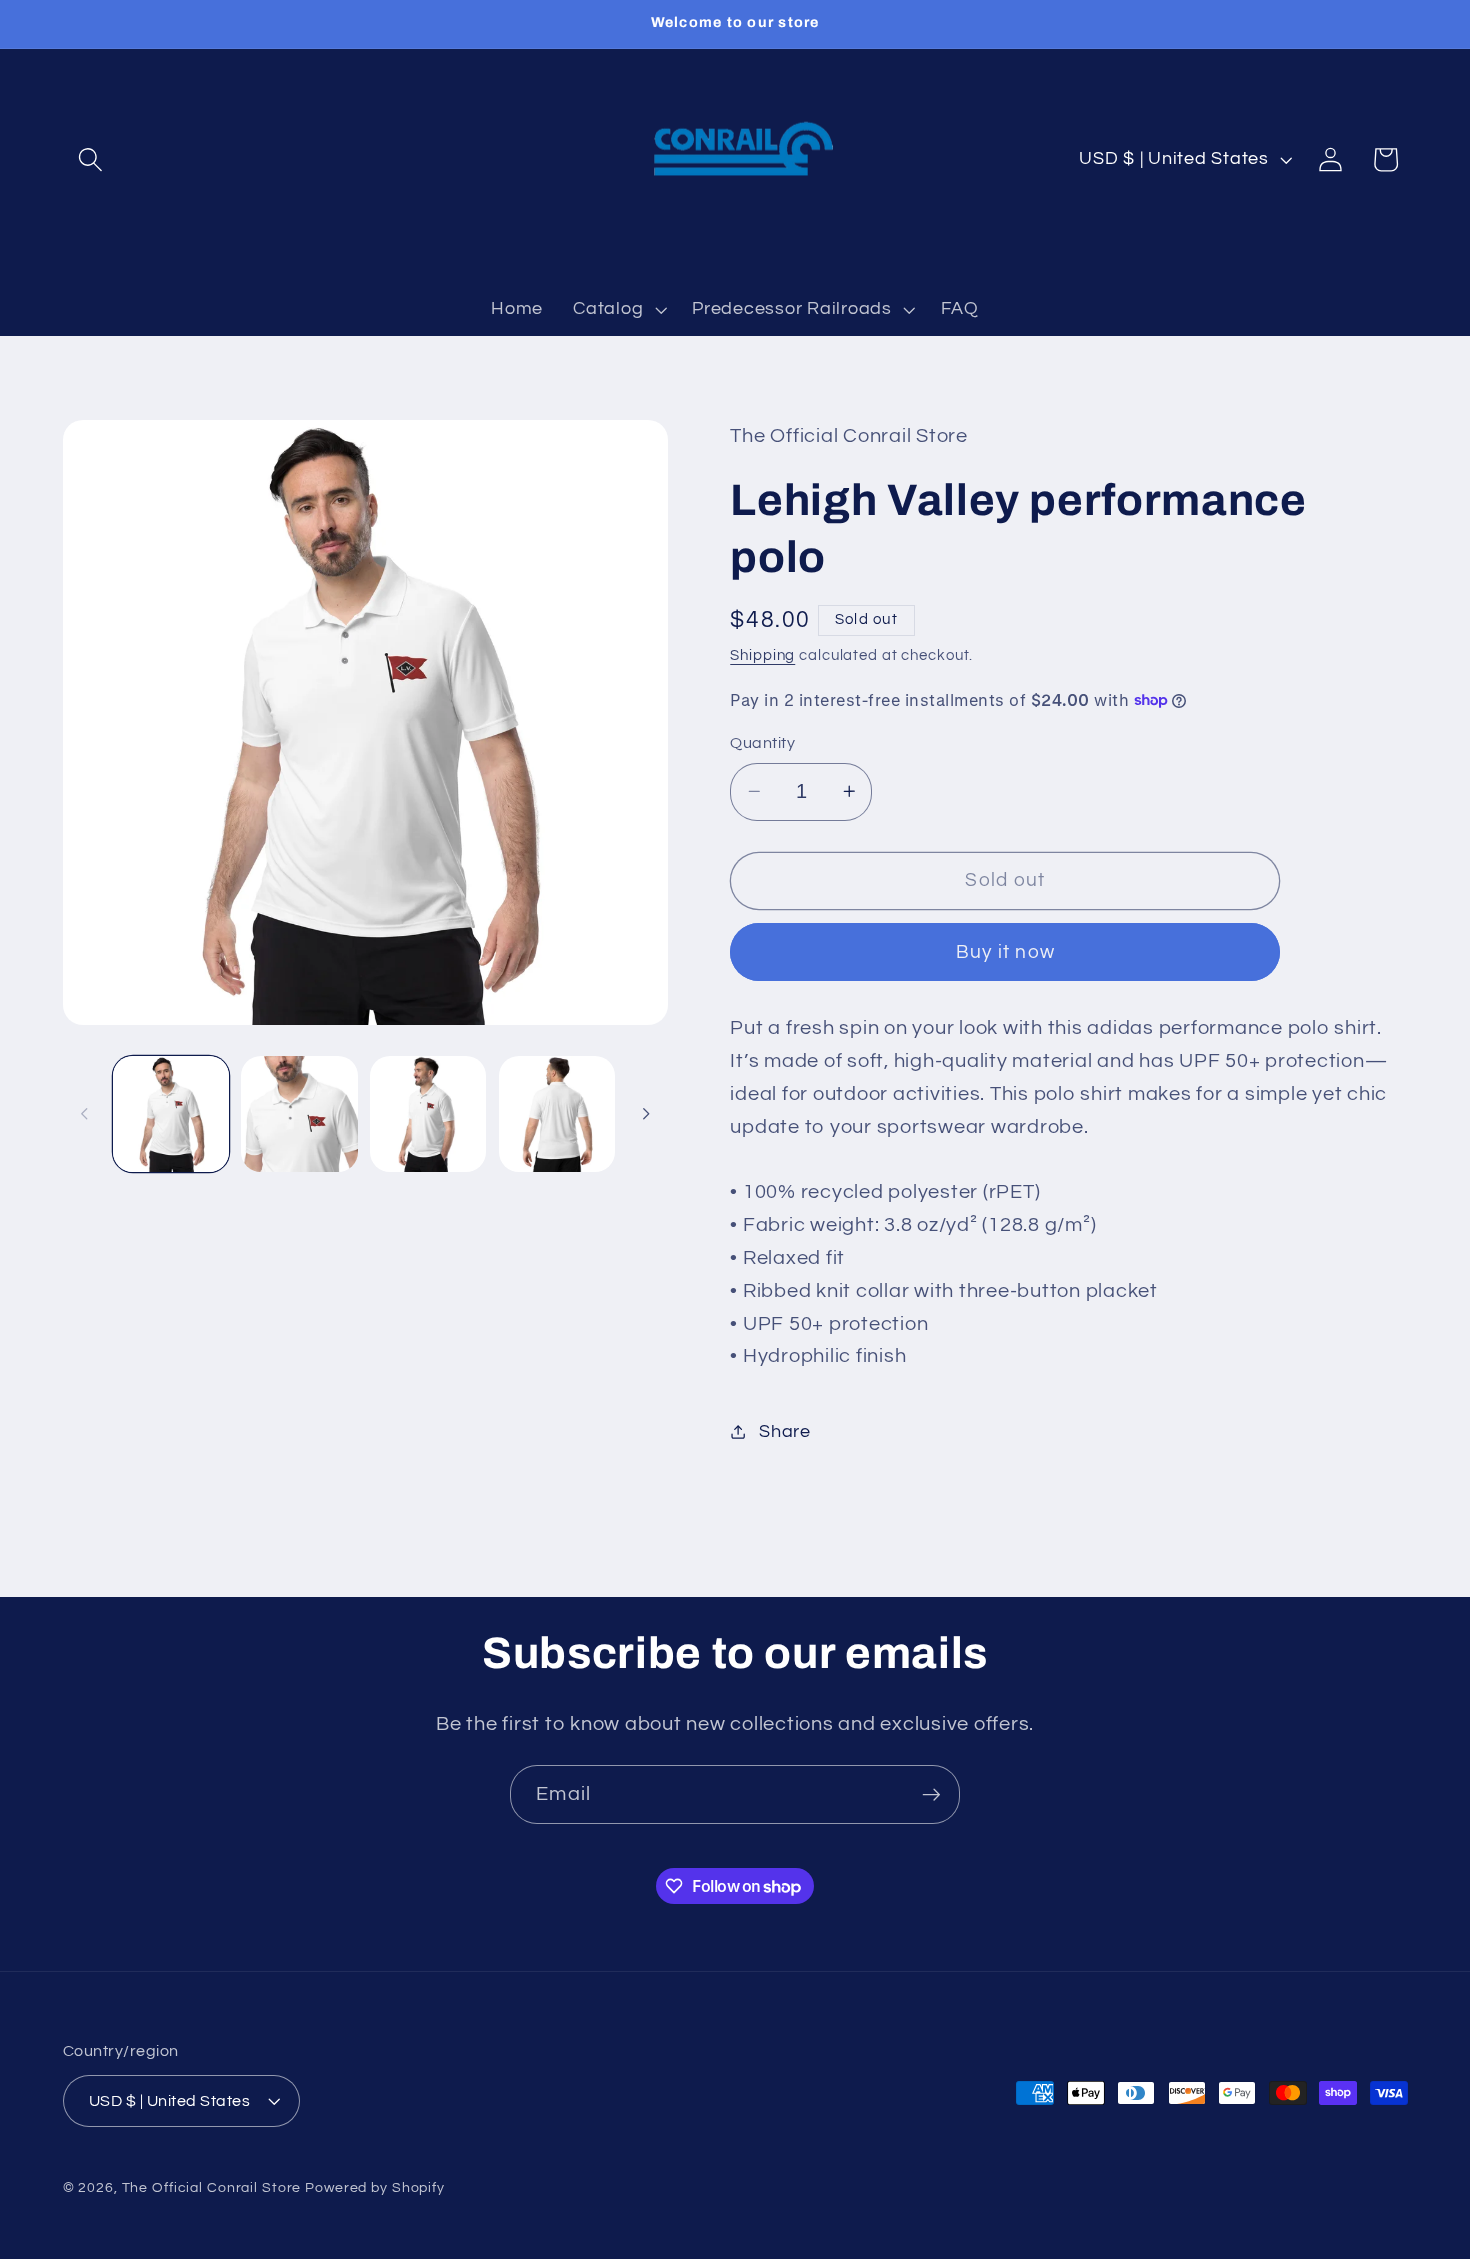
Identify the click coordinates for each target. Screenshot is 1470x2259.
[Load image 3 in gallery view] (428, 1114)
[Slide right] (646, 1114)
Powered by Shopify (375, 2188)
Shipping (762, 654)
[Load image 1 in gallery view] (171, 1114)
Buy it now (1006, 951)
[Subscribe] (931, 1794)
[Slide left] (85, 1114)
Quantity (762, 743)
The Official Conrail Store (212, 2188)
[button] (90, 159)
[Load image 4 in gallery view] (557, 1114)
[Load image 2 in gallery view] (299, 1114)
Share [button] (785, 1431)
